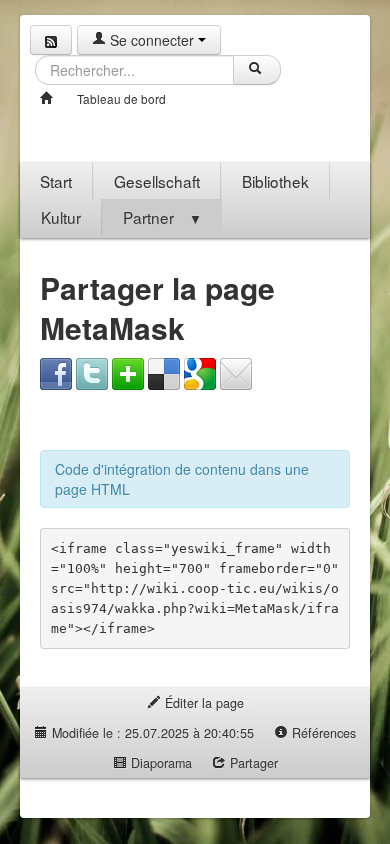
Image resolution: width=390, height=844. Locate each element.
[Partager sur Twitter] (92, 372)
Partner (162, 217)
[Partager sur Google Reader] (200, 372)
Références (322, 733)
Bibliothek (275, 181)
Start (56, 181)
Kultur (61, 217)
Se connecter (152, 40)
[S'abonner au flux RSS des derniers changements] (51, 40)
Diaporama (159, 763)
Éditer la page (202, 703)
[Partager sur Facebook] (56, 372)
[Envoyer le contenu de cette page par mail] (236, 372)
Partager (252, 763)
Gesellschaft (157, 181)
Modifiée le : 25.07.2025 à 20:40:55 (151, 733)
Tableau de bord (121, 98)
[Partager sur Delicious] (164, 372)
